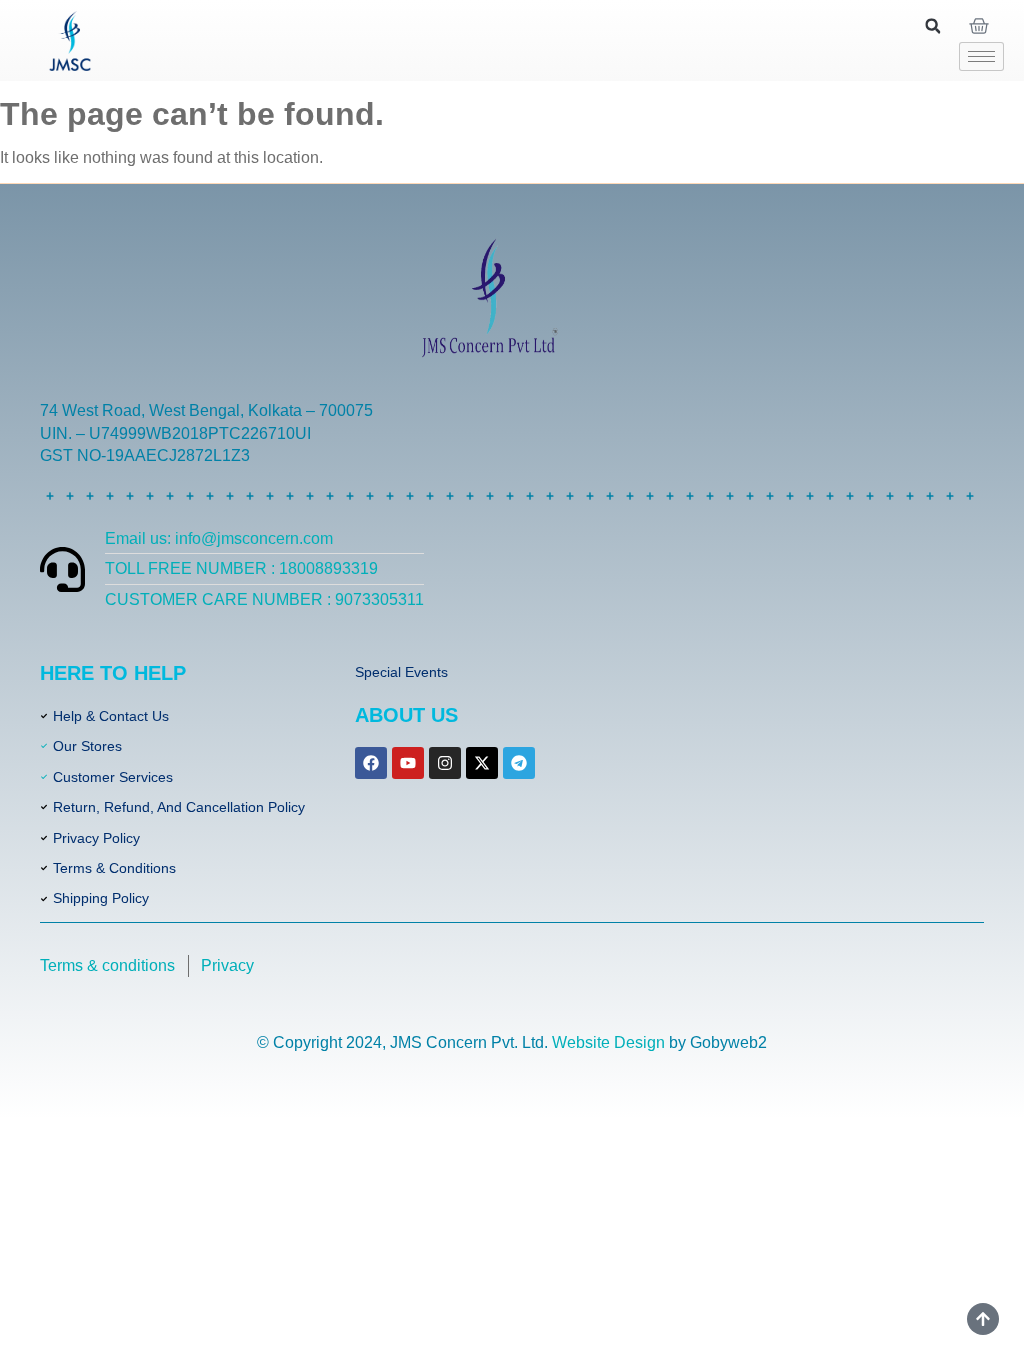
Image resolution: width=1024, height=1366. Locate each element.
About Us (406, 715)
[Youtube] (408, 763)
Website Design (608, 1042)
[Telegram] (519, 763)
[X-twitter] (482, 763)
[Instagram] (445, 763)
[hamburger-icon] (981, 56)
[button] (933, 26)
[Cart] (979, 26)
